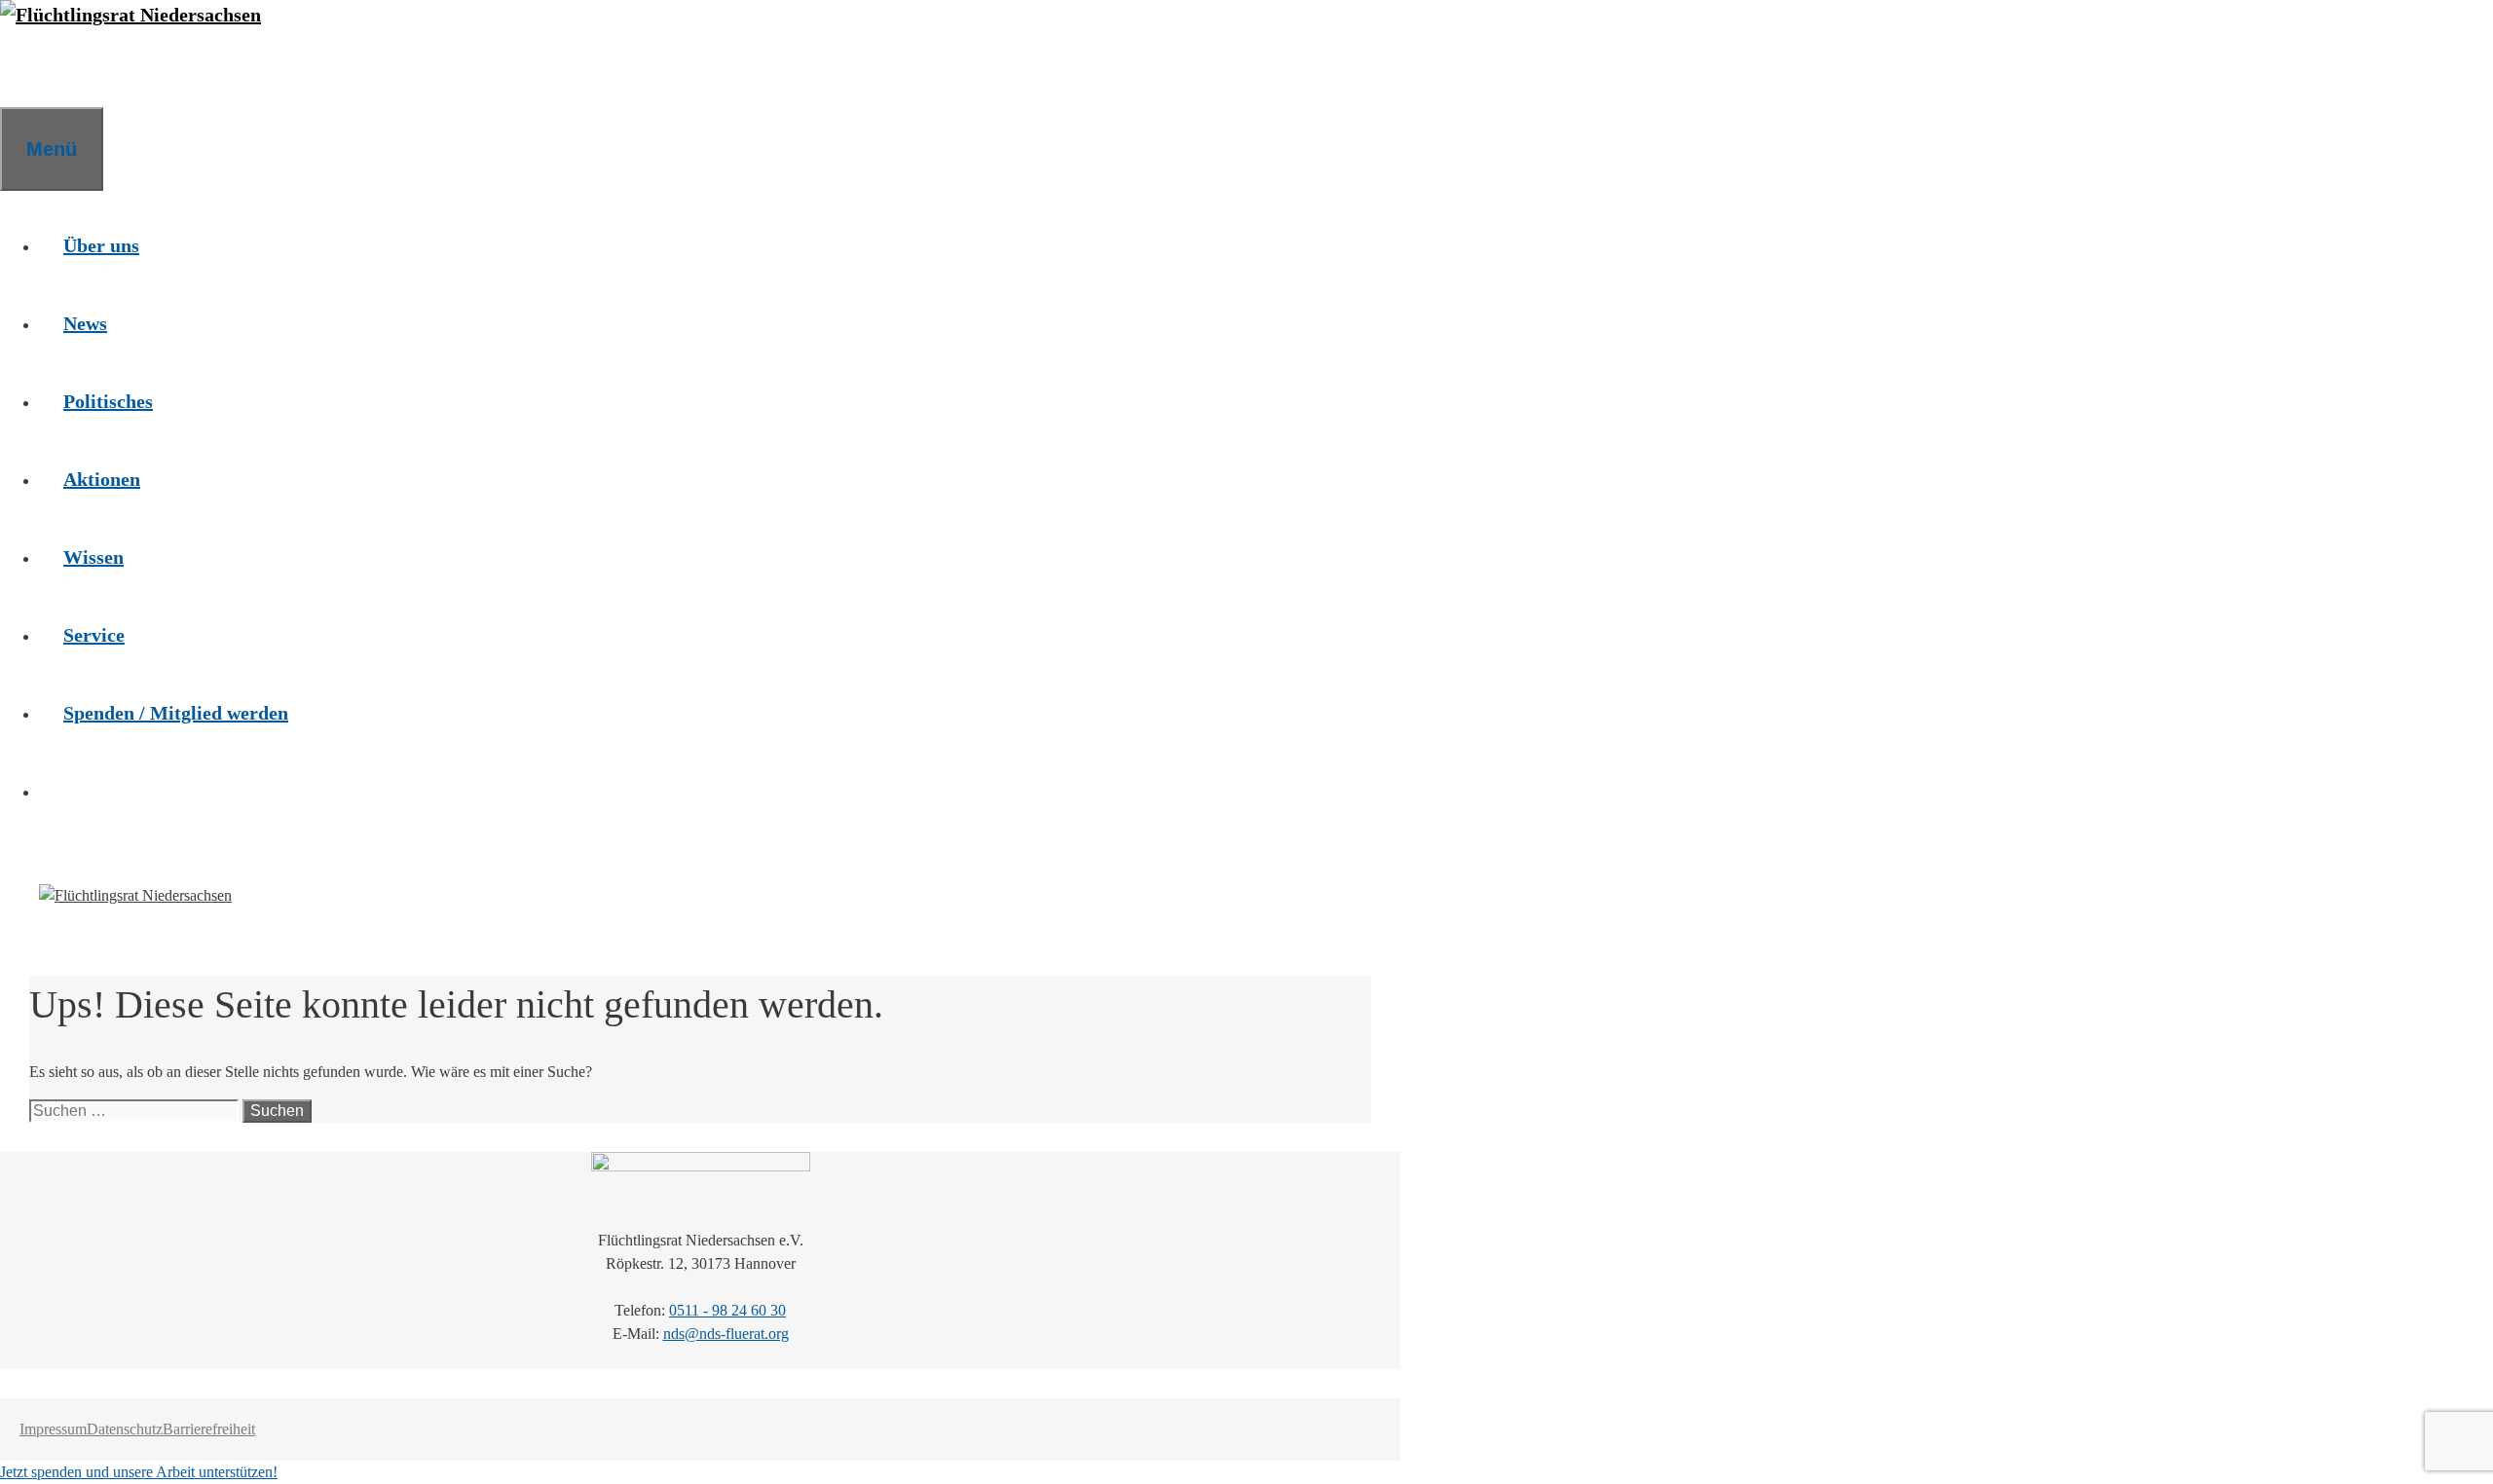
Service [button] (94, 635)
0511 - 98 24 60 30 (727, 1310)
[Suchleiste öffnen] (24, 68)
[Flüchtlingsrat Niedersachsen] (130, 15)
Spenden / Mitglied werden (176, 713)
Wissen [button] (93, 557)
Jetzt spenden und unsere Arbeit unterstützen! (139, 1472)
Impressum (53, 1429)
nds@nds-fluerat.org (726, 1334)
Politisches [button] (108, 401)
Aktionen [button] (102, 479)
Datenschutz (125, 1429)
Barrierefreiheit (209, 1429)
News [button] (85, 323)
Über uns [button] (101, 245)
